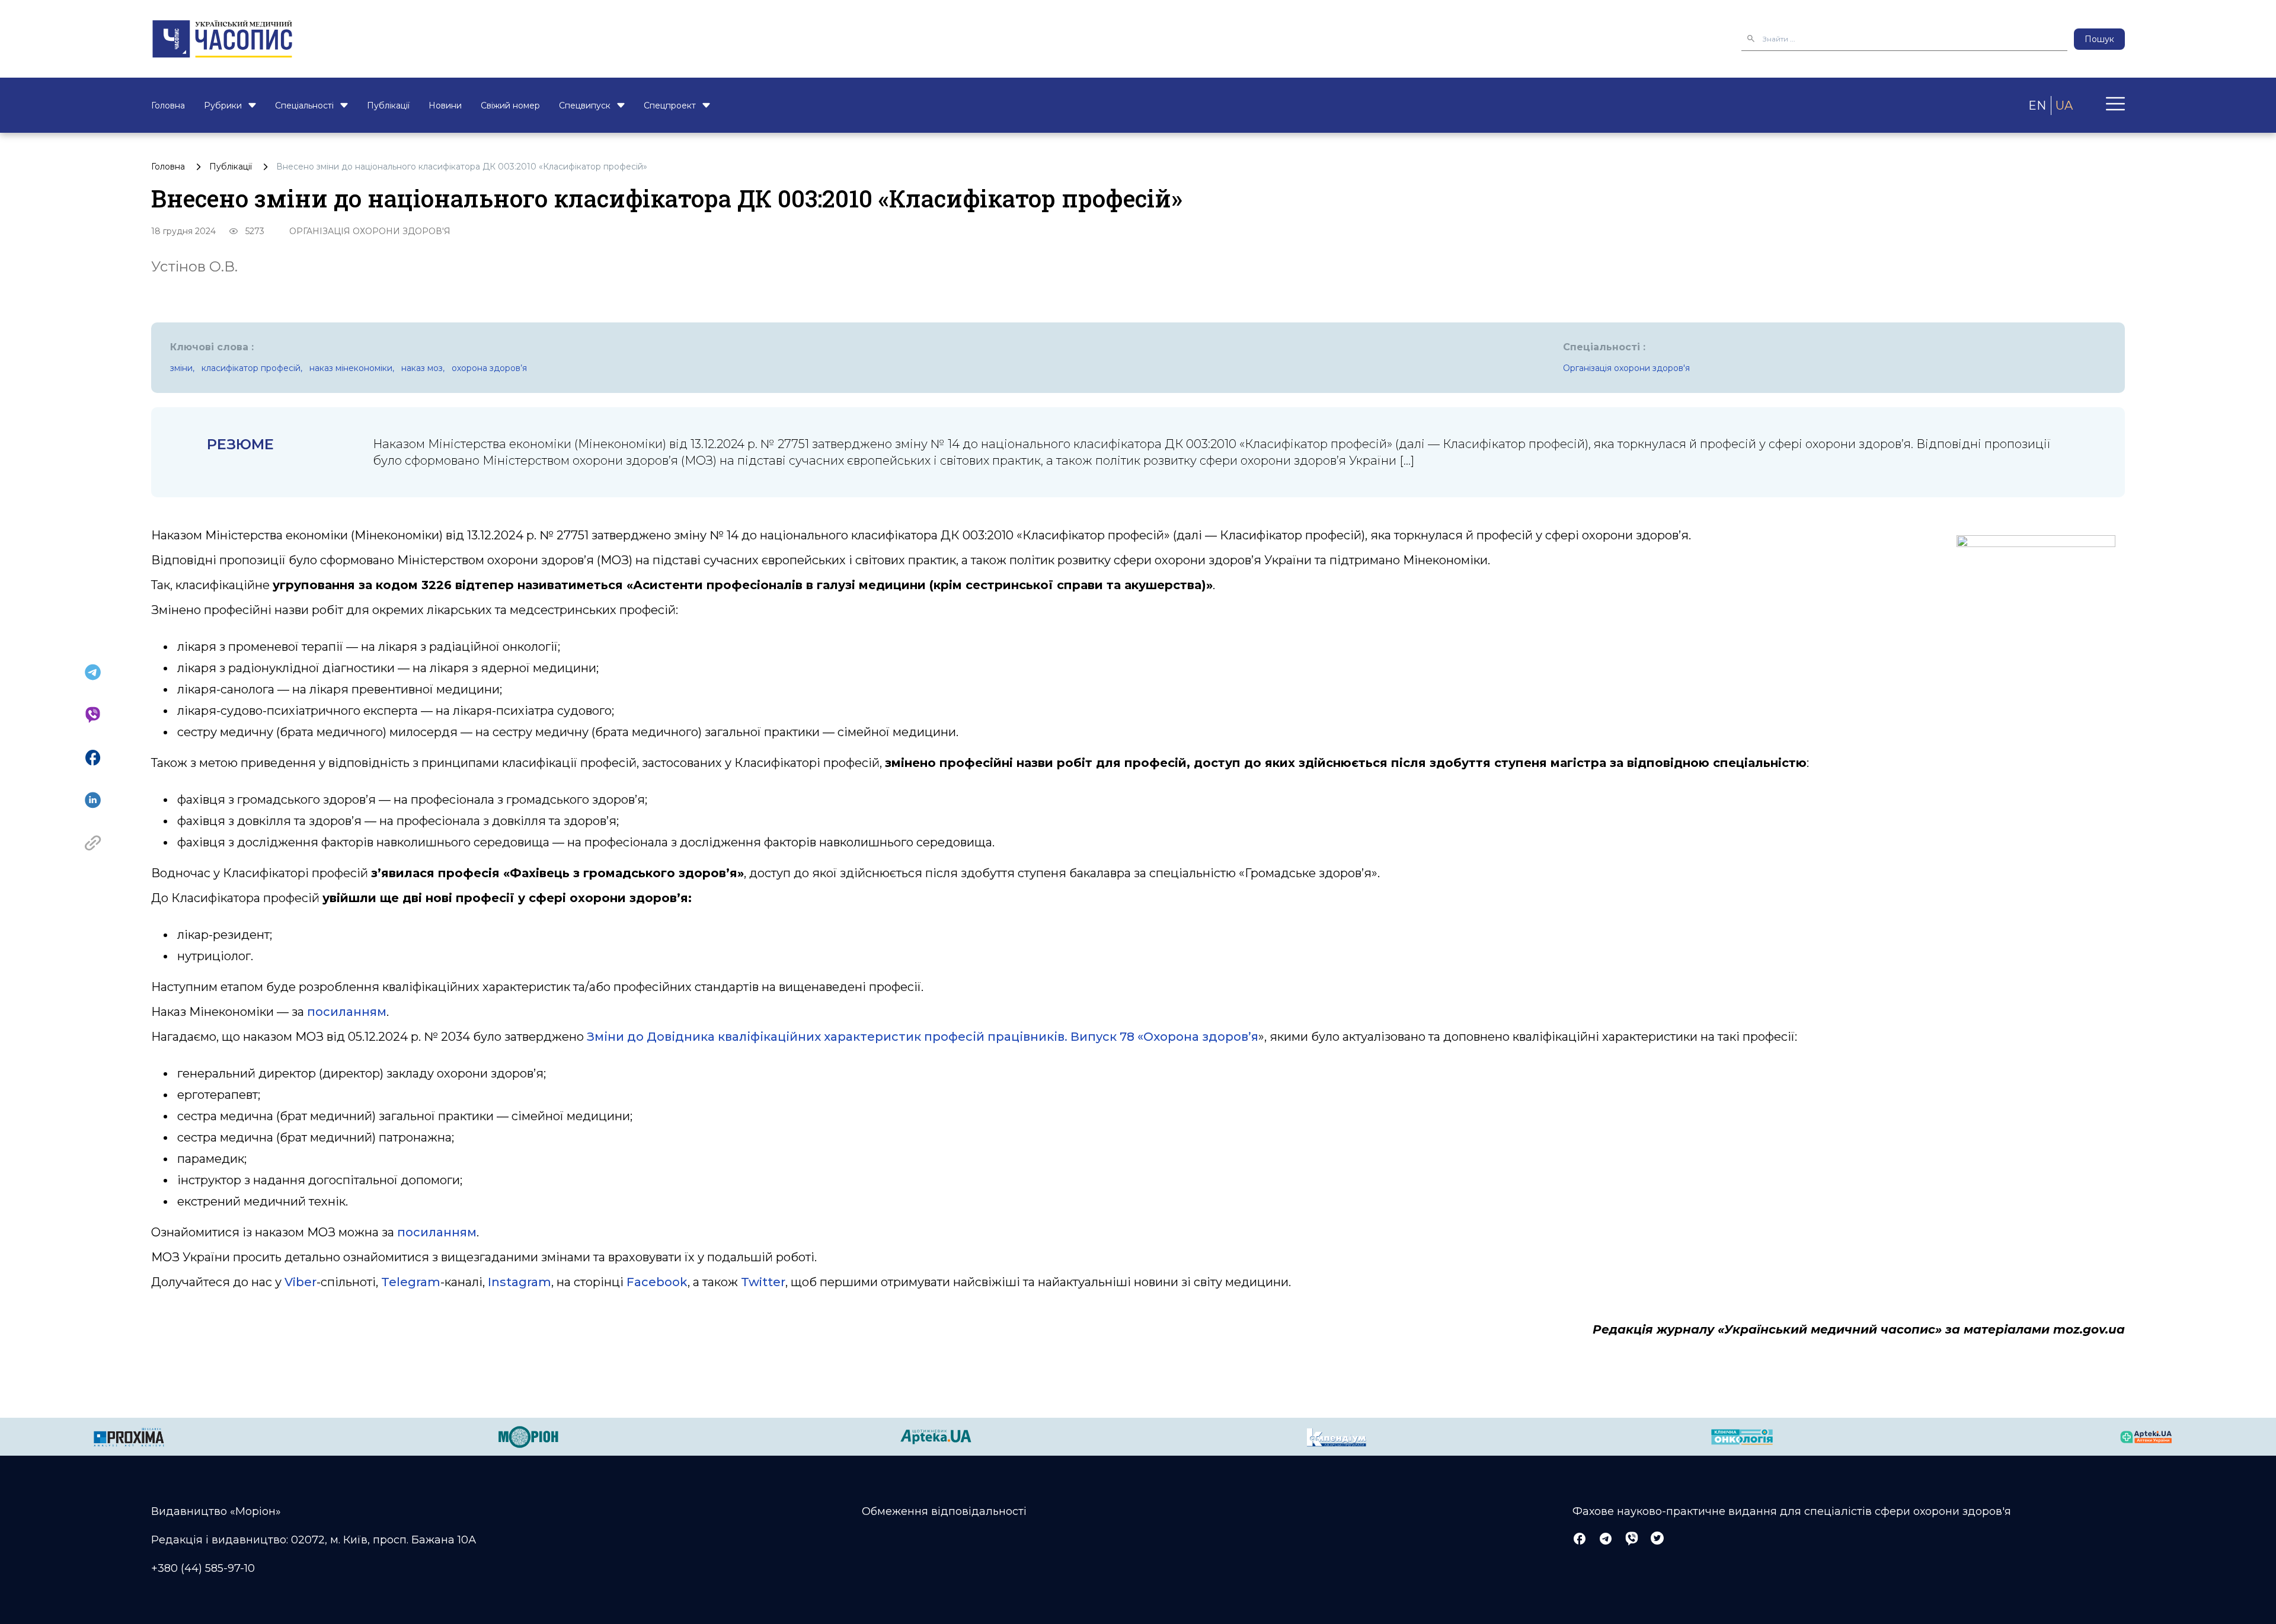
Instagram (520, 1282)
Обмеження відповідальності (944, 1511)
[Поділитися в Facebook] (93, 757)
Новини (445, 106)
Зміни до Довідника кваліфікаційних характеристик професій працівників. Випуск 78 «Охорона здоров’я (923, 1037)
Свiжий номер (510, 106)
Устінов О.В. (194, 266)
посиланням (347, 1012)
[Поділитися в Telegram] (93, 672)
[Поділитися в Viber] (93, 715)
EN (2037, 106)
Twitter (763, 1282)
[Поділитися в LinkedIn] (93, 800)
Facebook (657, 1282)
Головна (168, 106)
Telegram (411, 1282)
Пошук (2099, 39)
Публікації (388, 106)
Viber (301, 1282)
